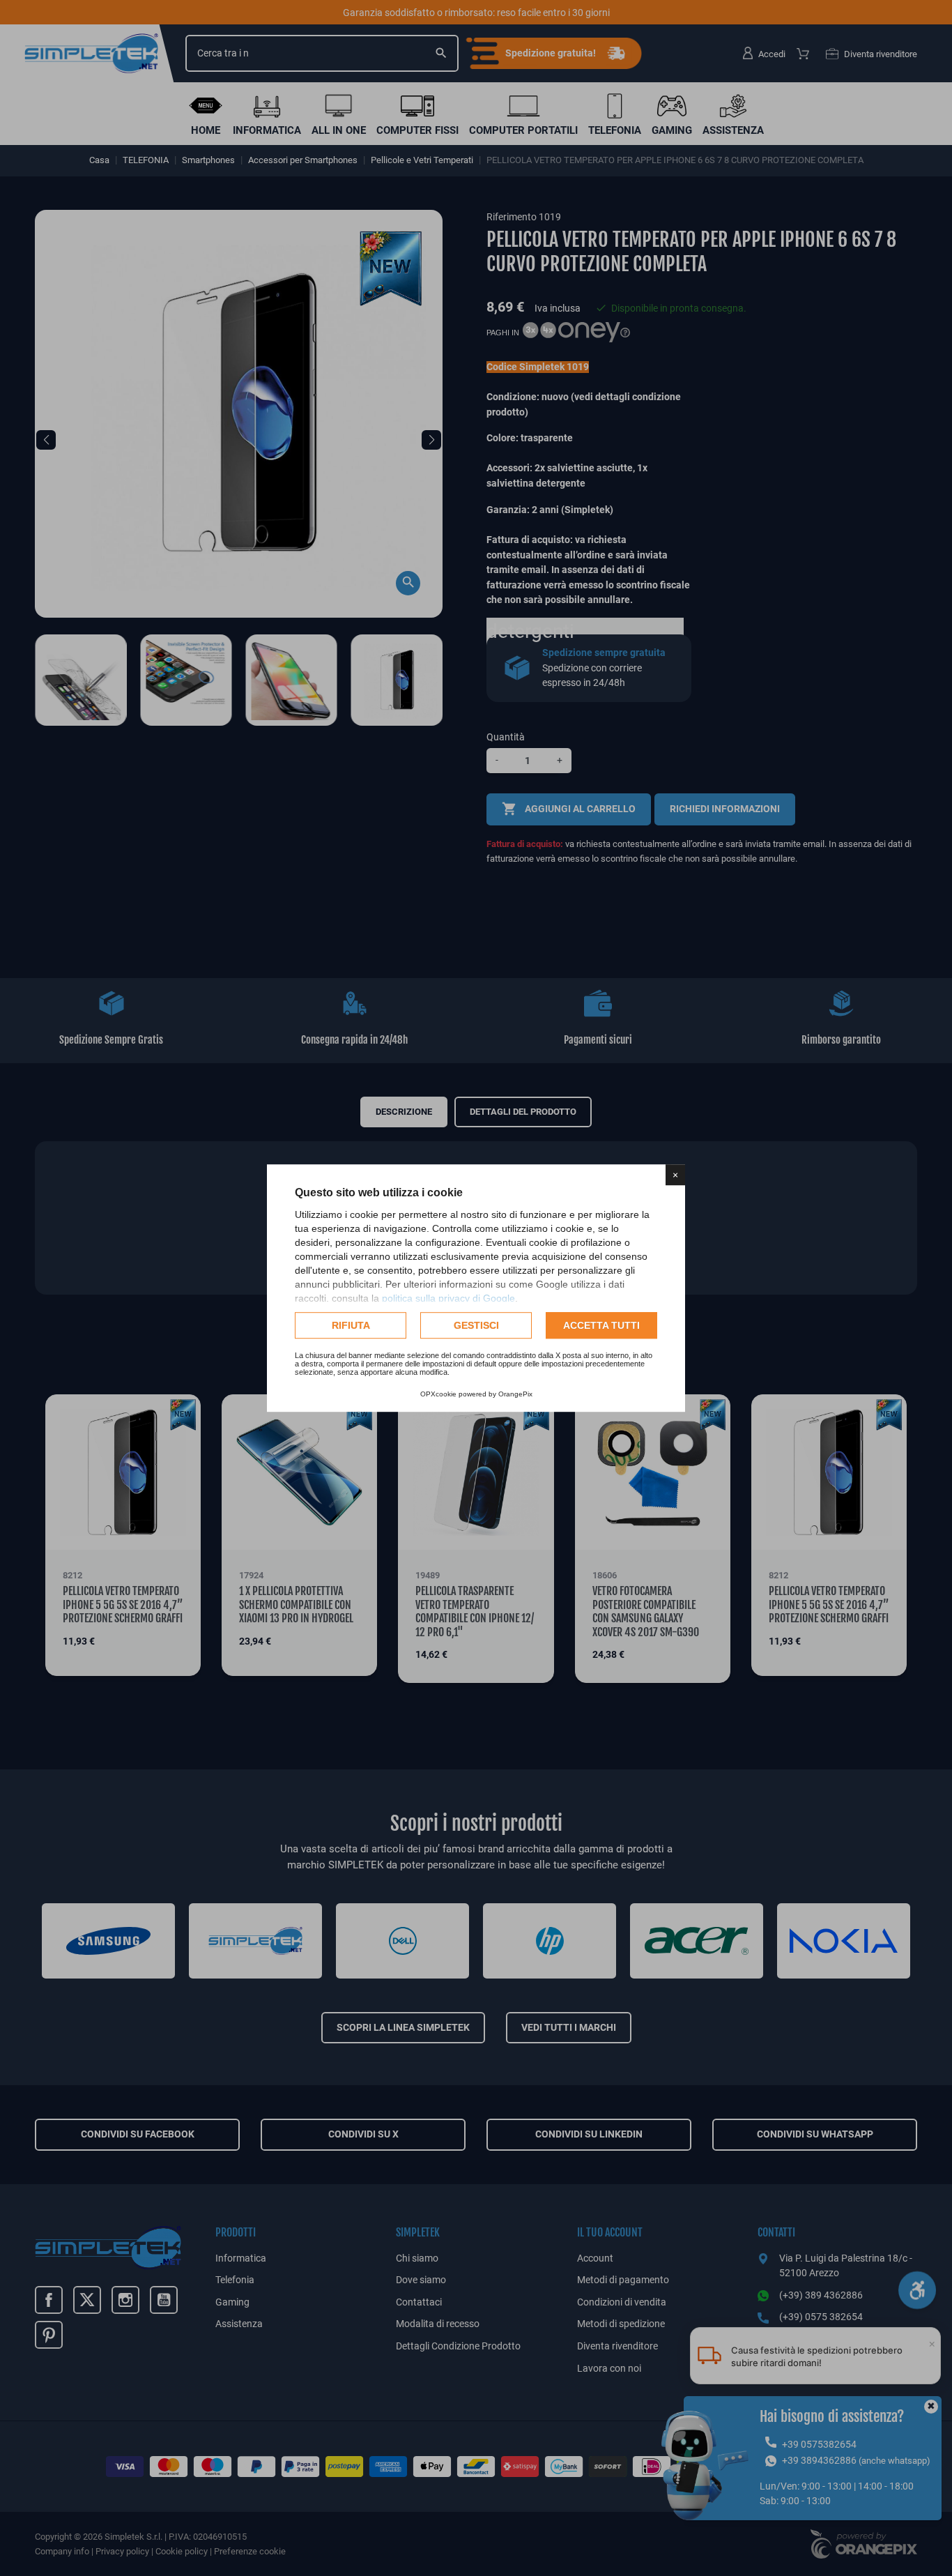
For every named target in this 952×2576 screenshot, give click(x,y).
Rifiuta (351, 1325)
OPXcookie (438, 1394)
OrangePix (515, 1394)
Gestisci (476, 1325)
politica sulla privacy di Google (448, 1298)
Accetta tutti (601, 1325)
